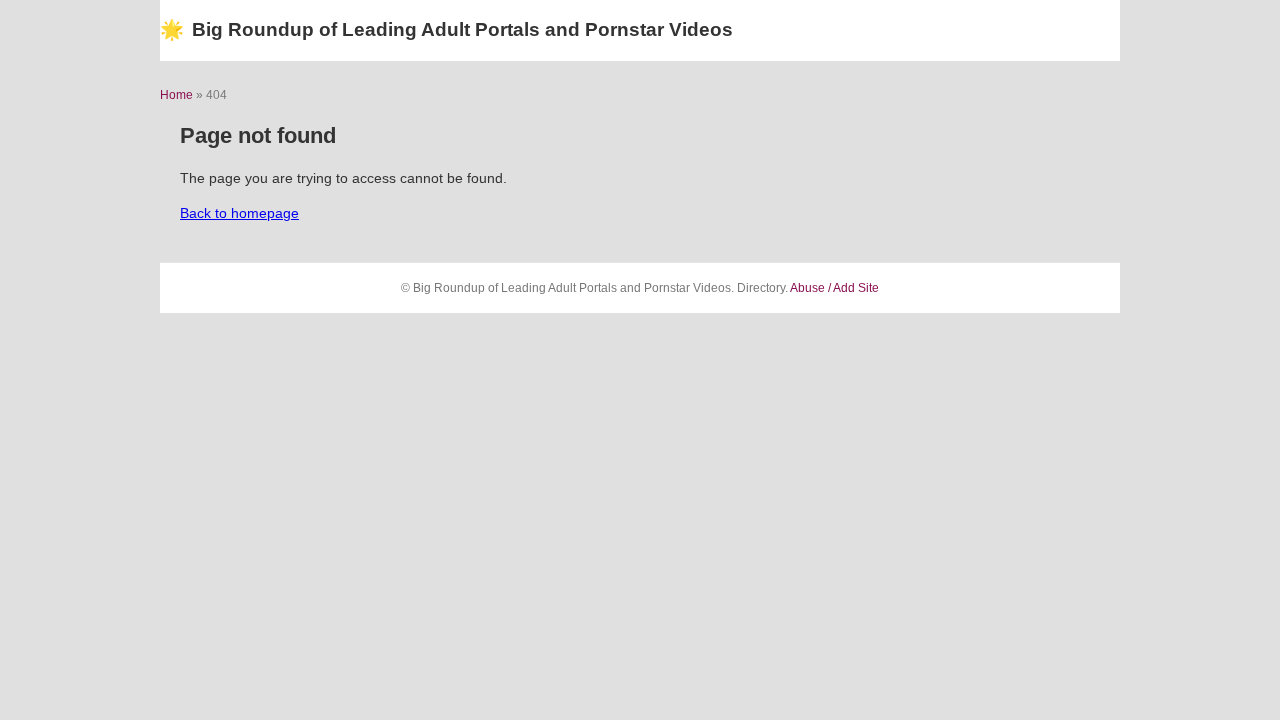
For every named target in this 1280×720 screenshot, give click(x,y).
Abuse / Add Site (834, 288)
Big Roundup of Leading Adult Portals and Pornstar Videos (446, 29)
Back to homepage (239, 213)
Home (176, 95)
